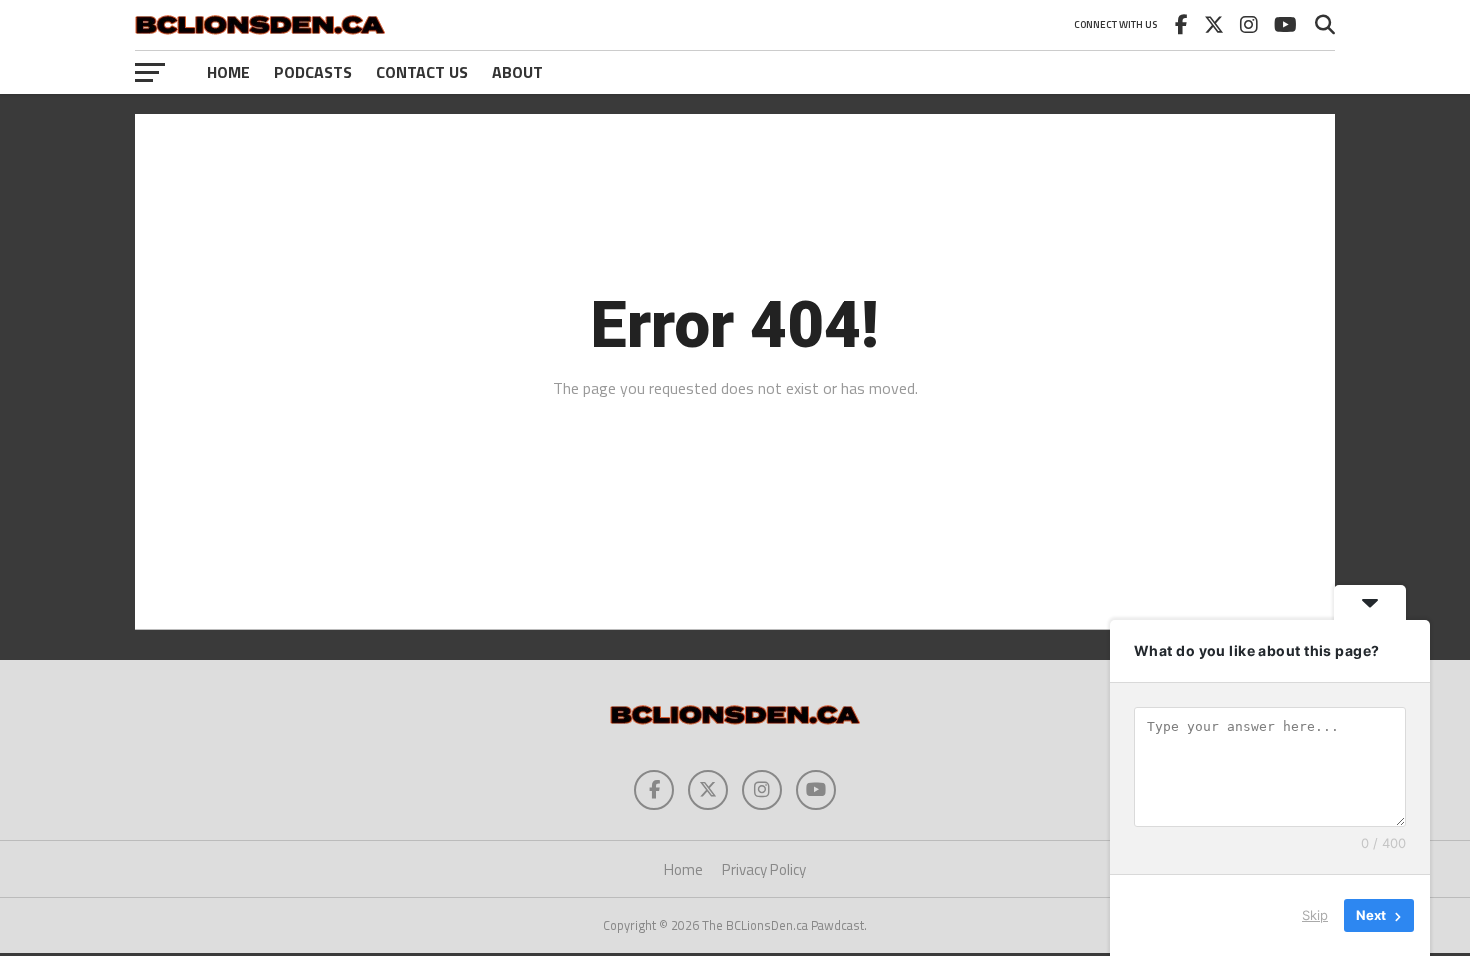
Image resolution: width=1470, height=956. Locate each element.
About (517, 72)
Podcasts (313, 72)
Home (228, 72)
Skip (1315, 915)
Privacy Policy (764, 869)
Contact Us (422, 72)
